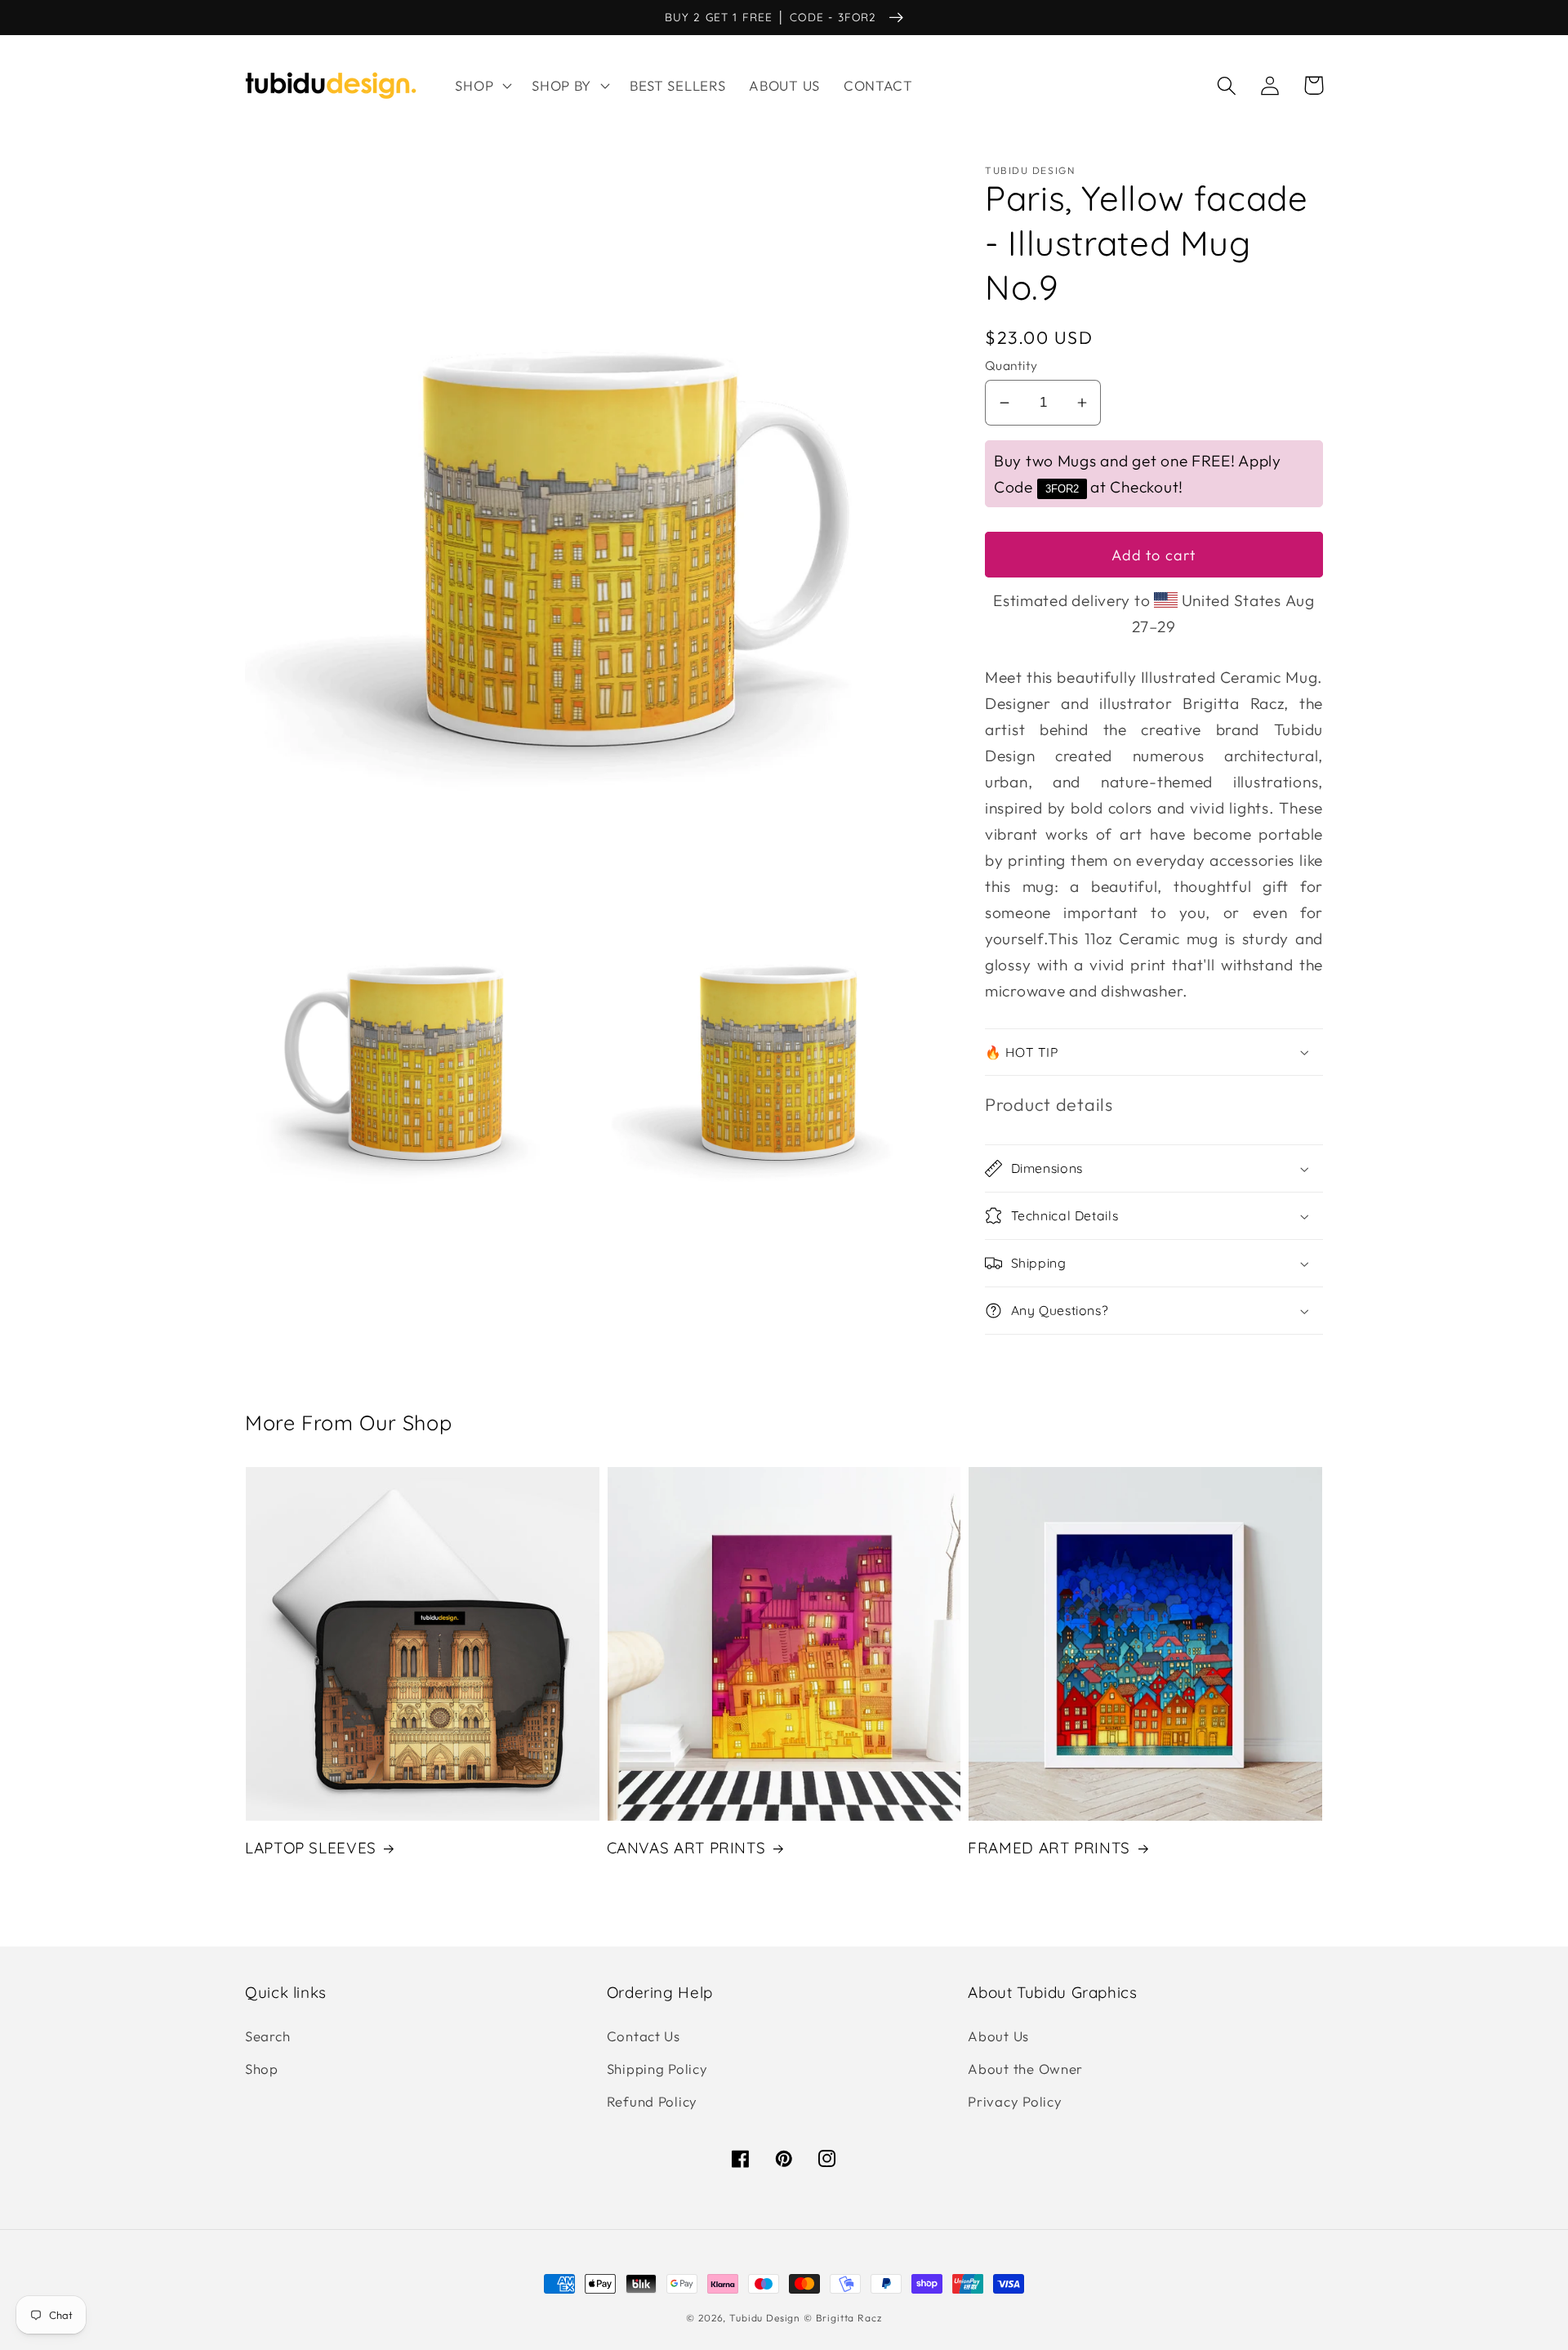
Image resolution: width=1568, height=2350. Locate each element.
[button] (482, 86)
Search (267, 2036)
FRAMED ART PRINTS (1049, 1848)
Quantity (1011, 365)
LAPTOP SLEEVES (311, 1848)
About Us (998, 2036)
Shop (262, 2069)
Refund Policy (652, 2101)
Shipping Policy (657, 2069)
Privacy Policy (1015, 2101)
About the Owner (1025, 2069)
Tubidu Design (765, 2318)
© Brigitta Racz (843, 2318)
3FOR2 (1062, 489)
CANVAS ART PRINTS (686, 1848)
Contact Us (644, 2036)
